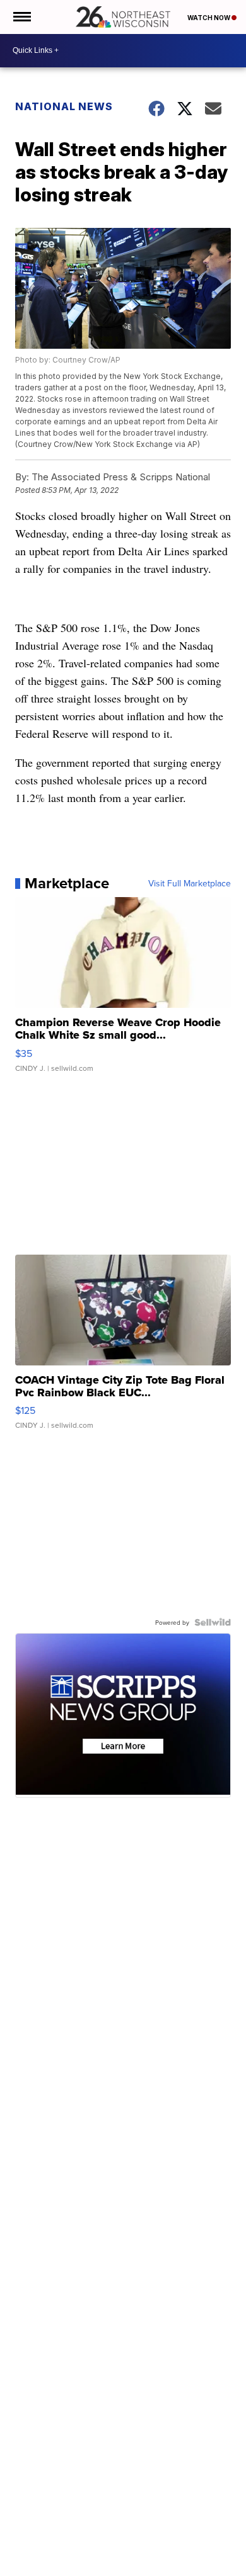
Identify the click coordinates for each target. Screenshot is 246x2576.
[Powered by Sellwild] (213, 1622)
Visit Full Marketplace (190, 883)
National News (64, 106)
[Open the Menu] (21, 17)
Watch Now (209, 18)
